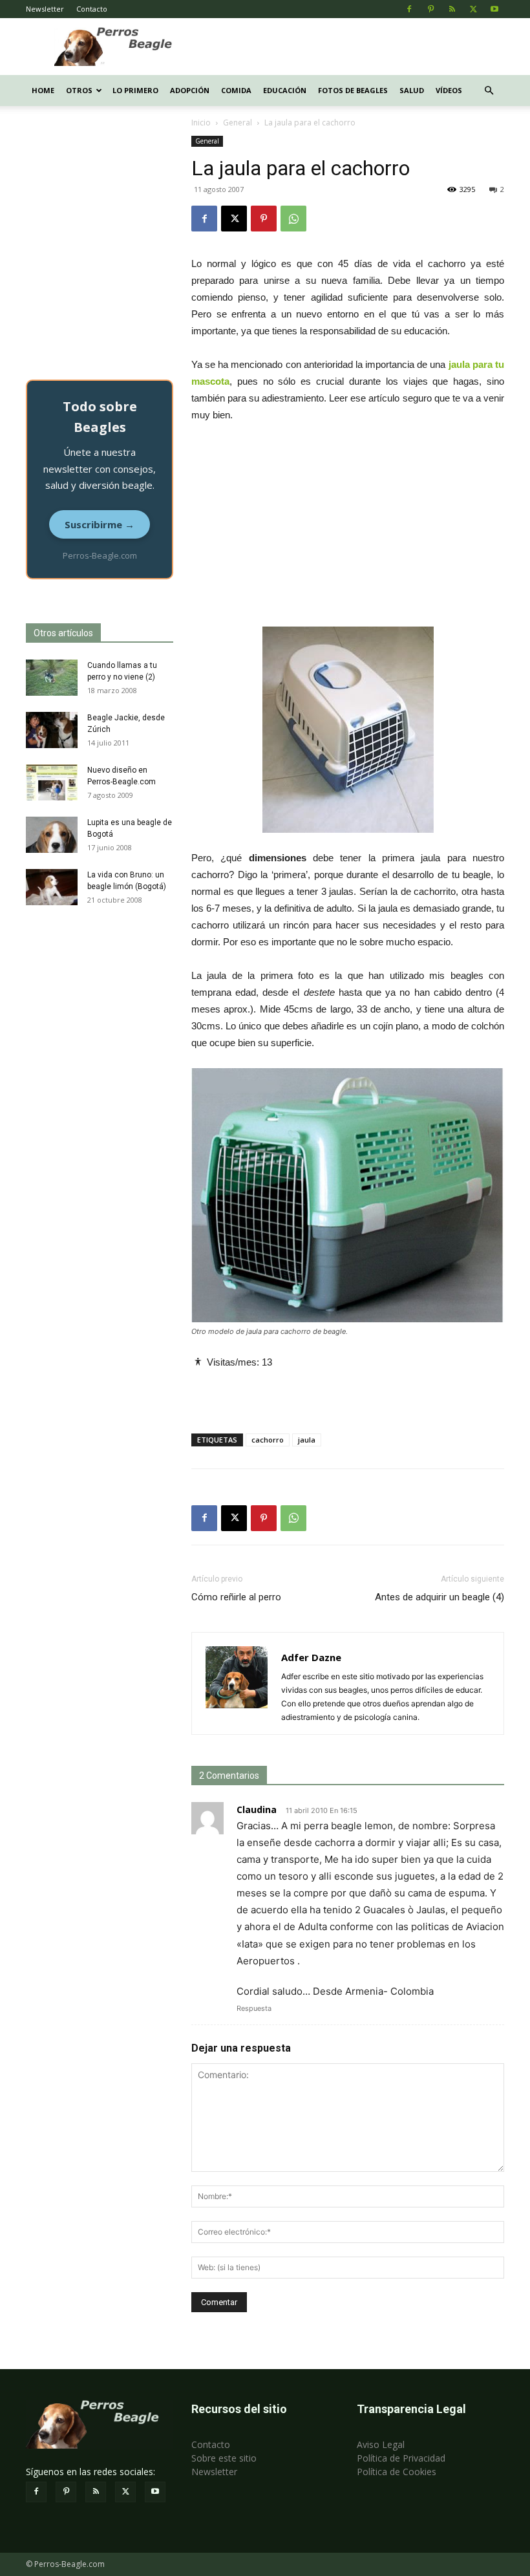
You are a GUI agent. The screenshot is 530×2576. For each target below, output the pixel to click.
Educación (285, 90)
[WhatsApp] (293, 219)
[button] (489, 91)
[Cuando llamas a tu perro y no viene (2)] (52, 678)
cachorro (268, 1440)
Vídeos (449, 90)
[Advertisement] (352, 47)
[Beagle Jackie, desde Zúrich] (52, 730)
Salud (412, 90)
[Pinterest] (430, 9)
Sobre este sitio (224, 2458)
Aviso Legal (381, 2444)
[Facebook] (409, 9)
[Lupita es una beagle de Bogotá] (52, 835)
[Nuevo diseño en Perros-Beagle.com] (52, 782)
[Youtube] (494, 9)
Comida (236, 90)
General (238, 123)
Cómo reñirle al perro (236, 1597)
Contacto (92, 9)
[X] (473, 9)
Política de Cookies (397, 2472)
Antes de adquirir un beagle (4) (440, 1597)
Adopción (190, 90)
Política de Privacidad (401, 2458)
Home (43, 90)
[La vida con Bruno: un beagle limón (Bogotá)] (52, 887)
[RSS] (452, 9)
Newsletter (45, 9)
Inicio (201, 123)
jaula (307, 1440)
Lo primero (135, 90)
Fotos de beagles (353, 90)
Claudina (257, 1809)
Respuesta (254, 2008)
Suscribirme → (100, 524)
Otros (79, 90)
